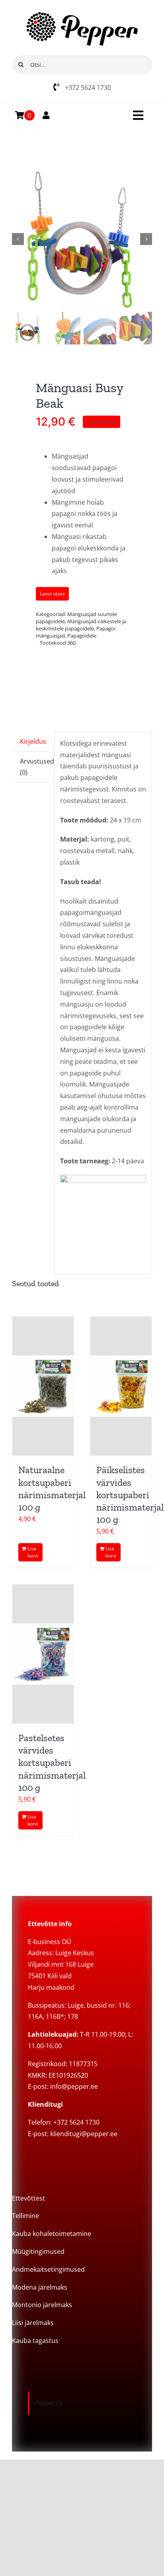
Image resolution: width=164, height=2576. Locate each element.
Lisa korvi (33, 1552)
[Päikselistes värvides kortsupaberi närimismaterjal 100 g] (121, 1386)
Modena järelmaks (40, 2287)
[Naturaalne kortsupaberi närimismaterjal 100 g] (43, 1386)
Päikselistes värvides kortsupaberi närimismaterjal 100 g (130, 1495)
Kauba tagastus (35, 2341)
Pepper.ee (49, 2403)
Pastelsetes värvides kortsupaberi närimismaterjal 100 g (52, 1763)
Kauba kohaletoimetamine (52, 2234)
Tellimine (25, 2216)
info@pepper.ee (74, 2086)
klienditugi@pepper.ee (84, 2134)
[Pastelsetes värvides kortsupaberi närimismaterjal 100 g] (43, 1654)
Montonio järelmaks (42, 2305)
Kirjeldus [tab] (33, 741)
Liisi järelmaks (33, 2323)
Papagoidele (82, 636)
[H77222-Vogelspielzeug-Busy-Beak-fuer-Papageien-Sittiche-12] (82, 239)
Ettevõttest (28, 2198)
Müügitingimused (38, 2251)
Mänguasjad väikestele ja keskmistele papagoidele (81, 625)
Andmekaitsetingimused (48, 2269)
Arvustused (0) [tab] (34, 767)
